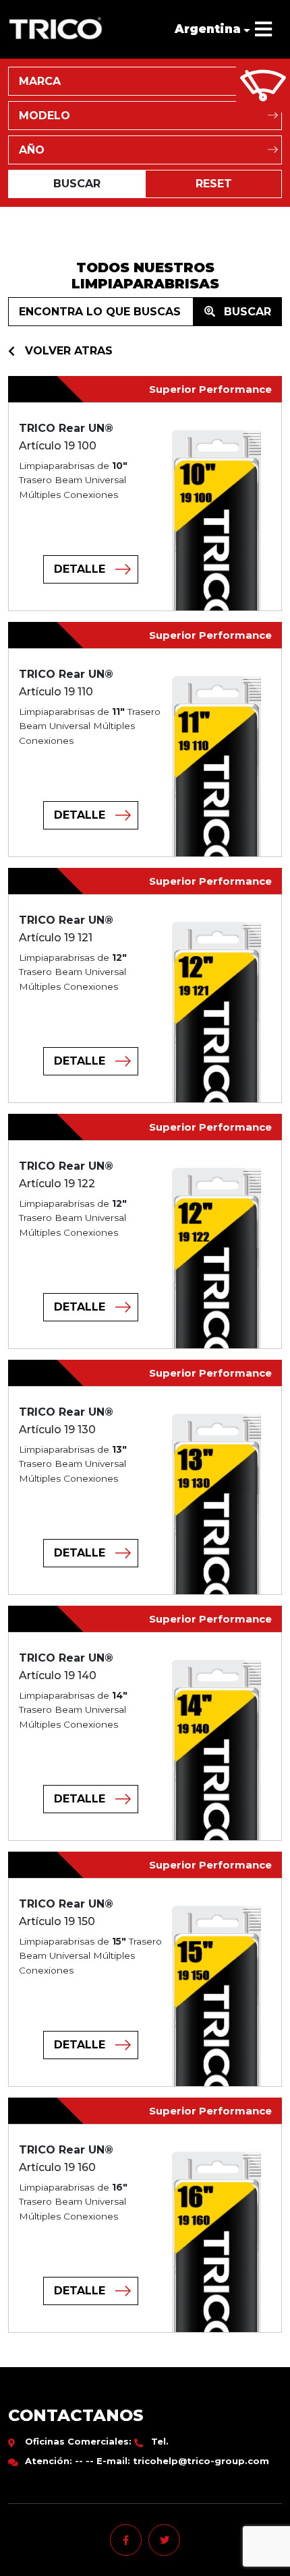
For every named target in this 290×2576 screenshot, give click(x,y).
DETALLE (80, 569)
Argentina (208, 29)
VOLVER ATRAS (69, 351)
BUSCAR (246, 312)
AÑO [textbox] (32, 150)
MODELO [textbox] (45, 116)
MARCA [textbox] (40, 81)
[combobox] (145, 81)
